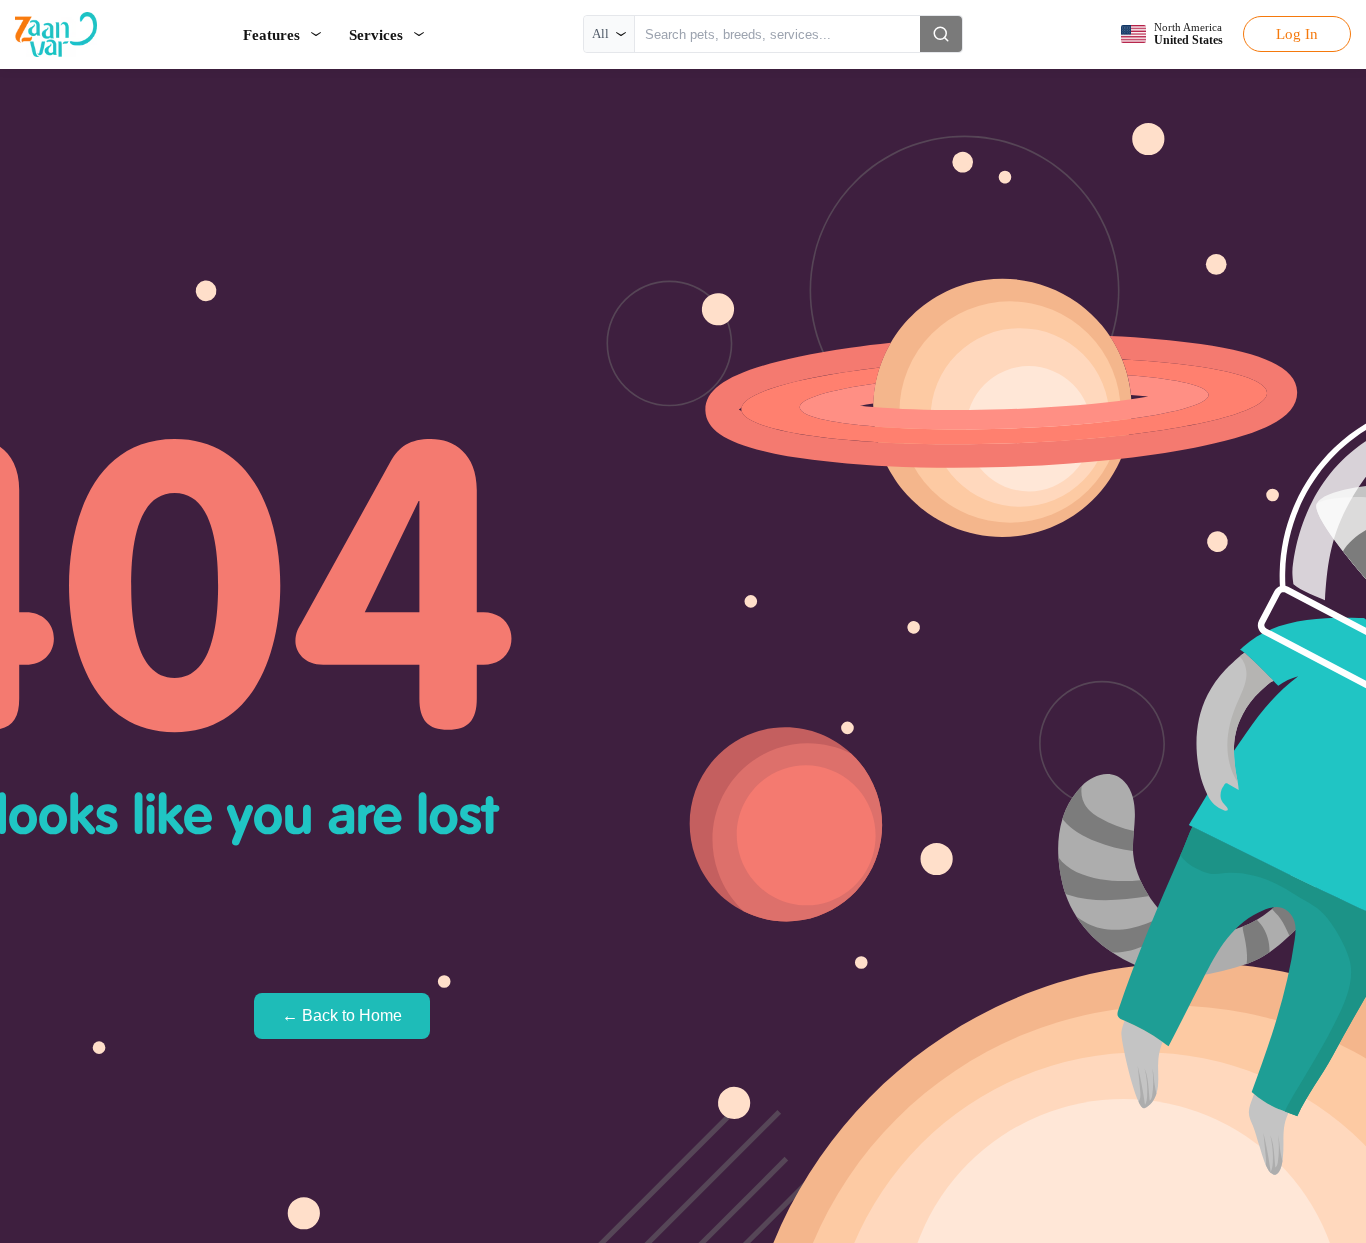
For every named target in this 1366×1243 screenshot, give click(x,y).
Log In (1297, 33)
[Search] (941, 34)
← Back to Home (342, 1015)
